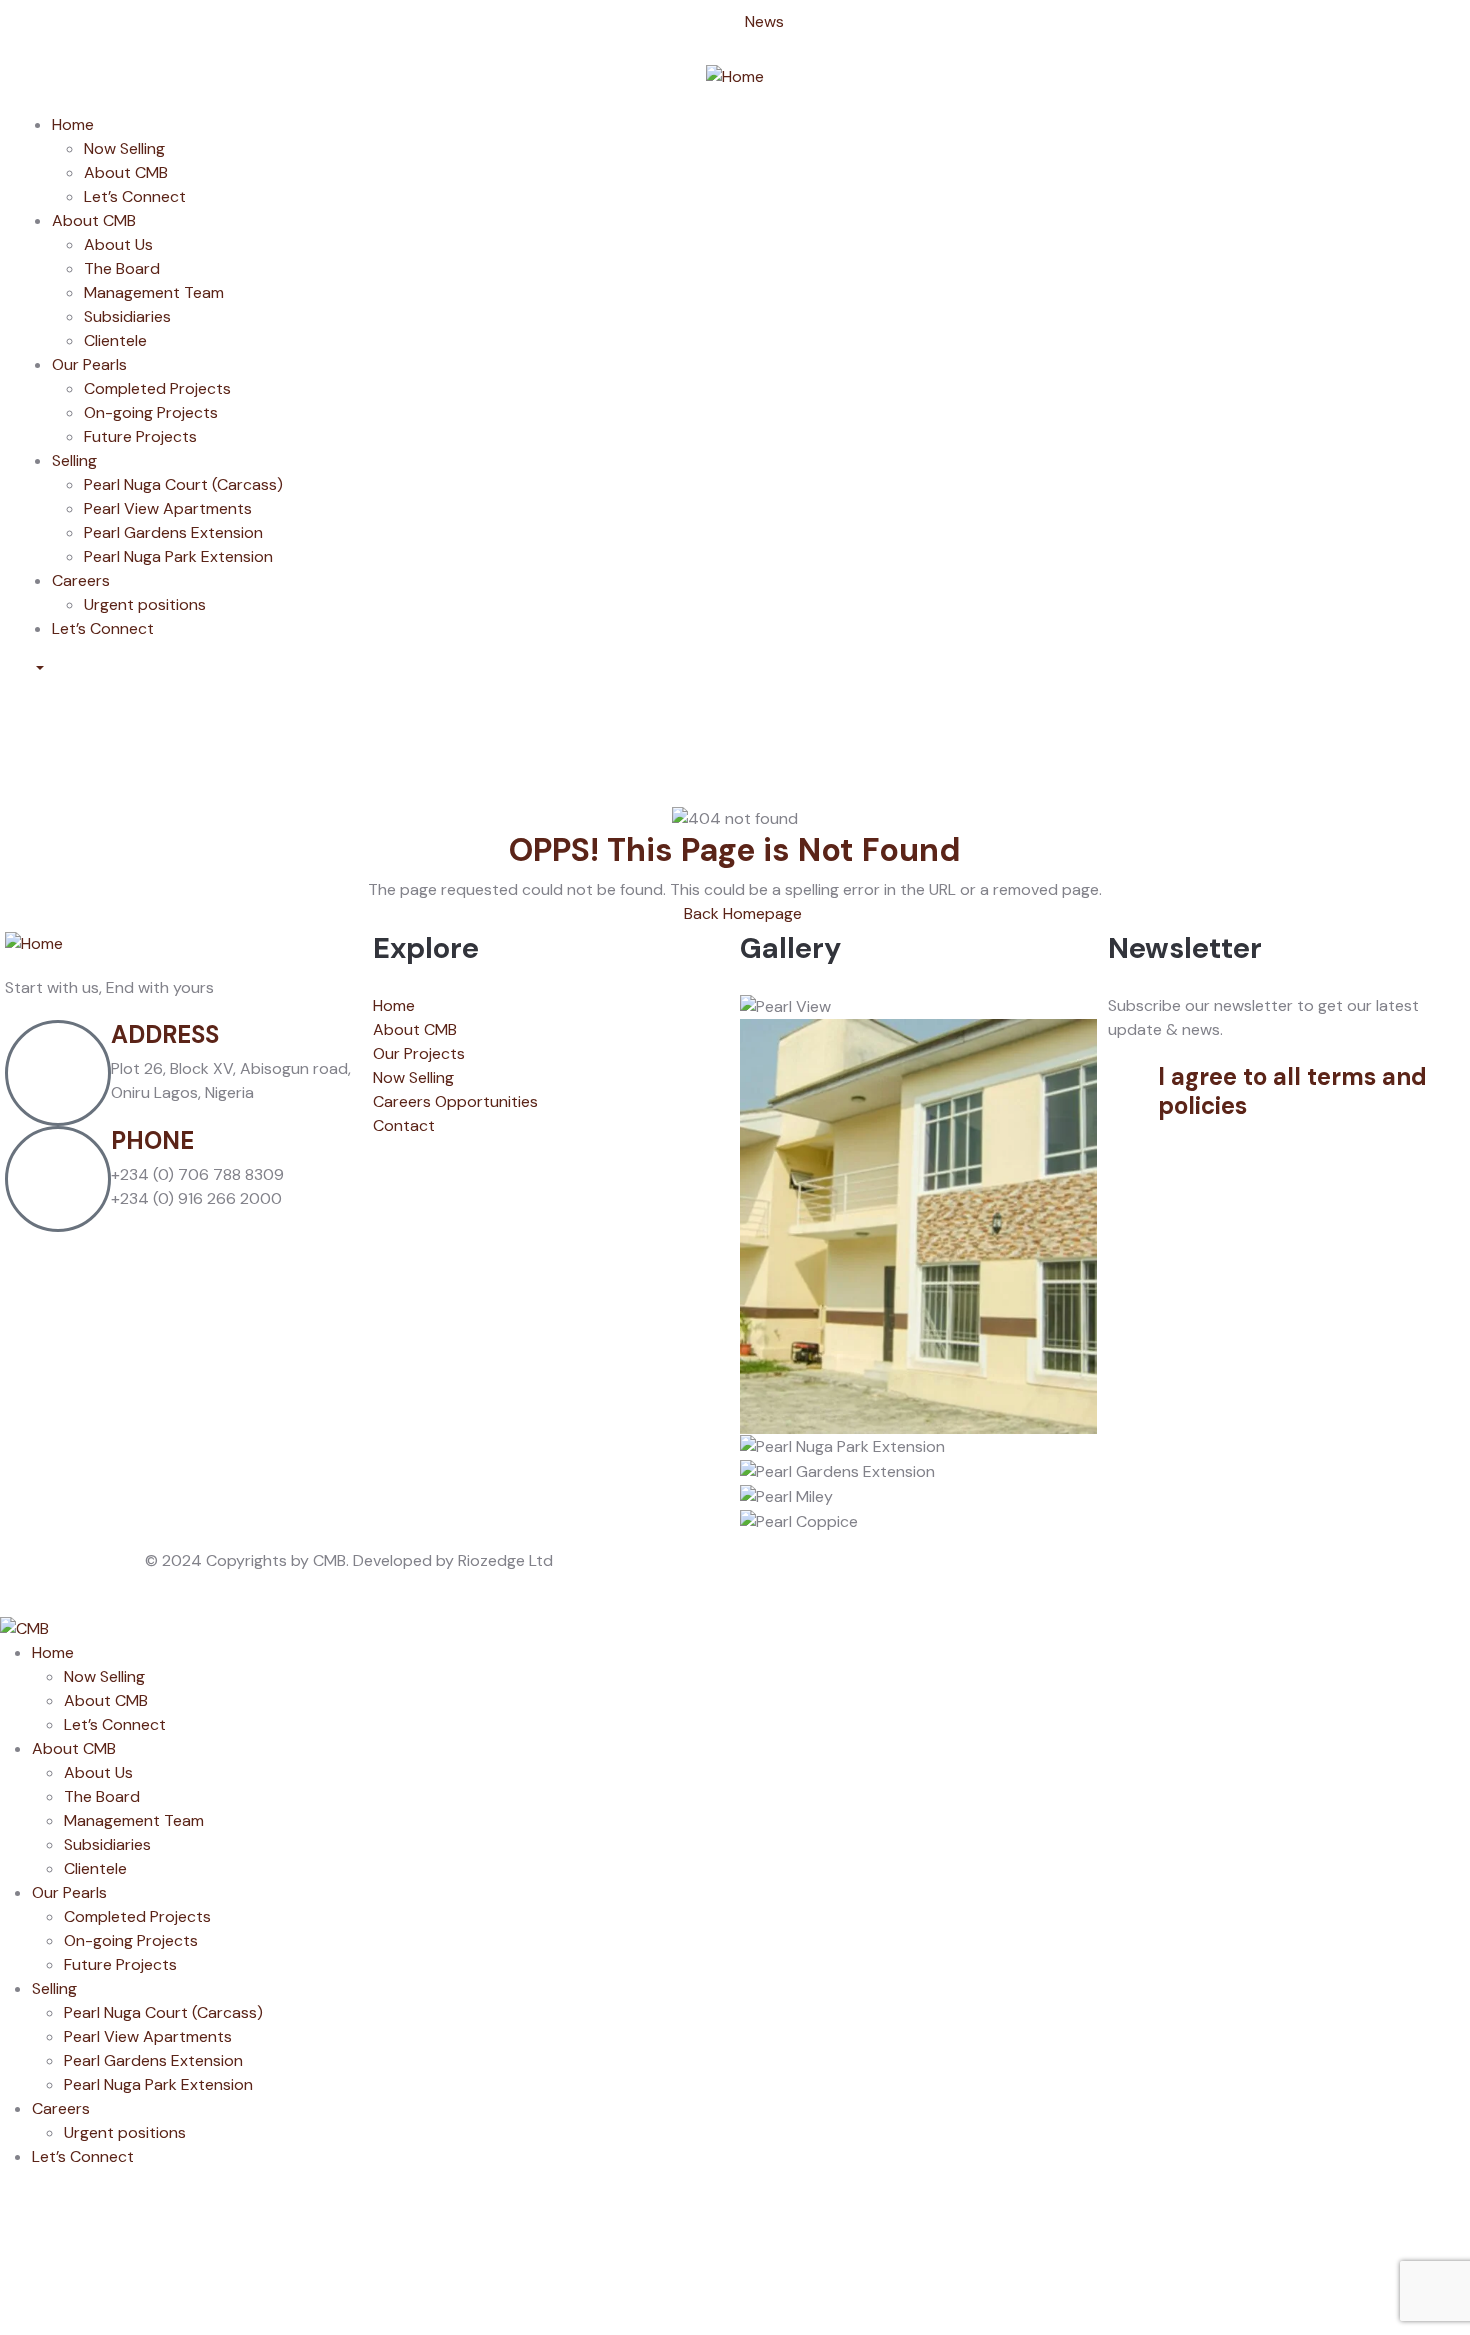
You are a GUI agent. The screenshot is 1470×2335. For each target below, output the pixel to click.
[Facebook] (45, 730)
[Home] (735, 75)
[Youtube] (153, 730)
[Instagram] (99, 730)
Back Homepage (741, 913)
